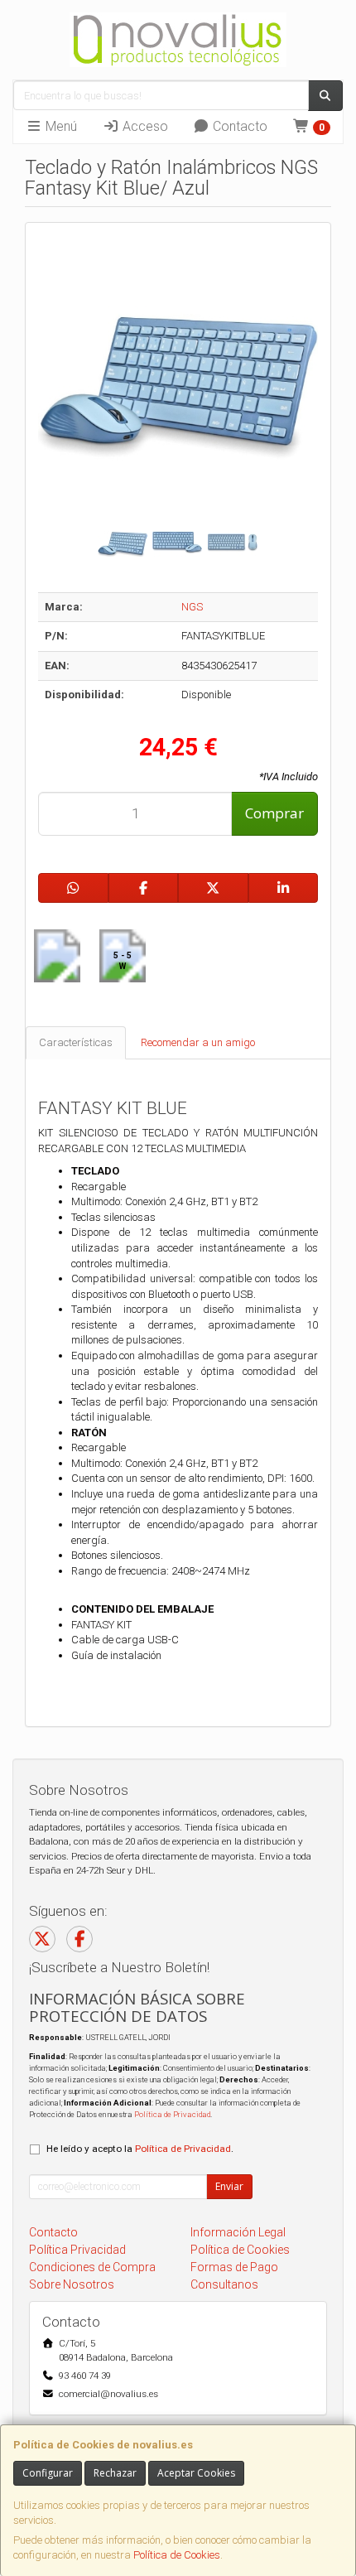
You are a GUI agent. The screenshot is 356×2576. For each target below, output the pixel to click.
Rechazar (115, 2473)
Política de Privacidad (172, 2114)
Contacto (238, 126)
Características (76, 1042)
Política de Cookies (177, 2555)
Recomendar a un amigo (198, 1042)
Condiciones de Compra (92, 2267)
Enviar (229, 2186)
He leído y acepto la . (140, 2149)
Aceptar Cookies (196, 2473)
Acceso (144, 126)
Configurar (48, 2473)
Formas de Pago (234, 2267)
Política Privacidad (77, 2250)
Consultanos (224, 2284)
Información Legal (238, 2232)
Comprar (274, 813)
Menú (60, 126)
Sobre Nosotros (72, 2284)
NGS (192, 607)
